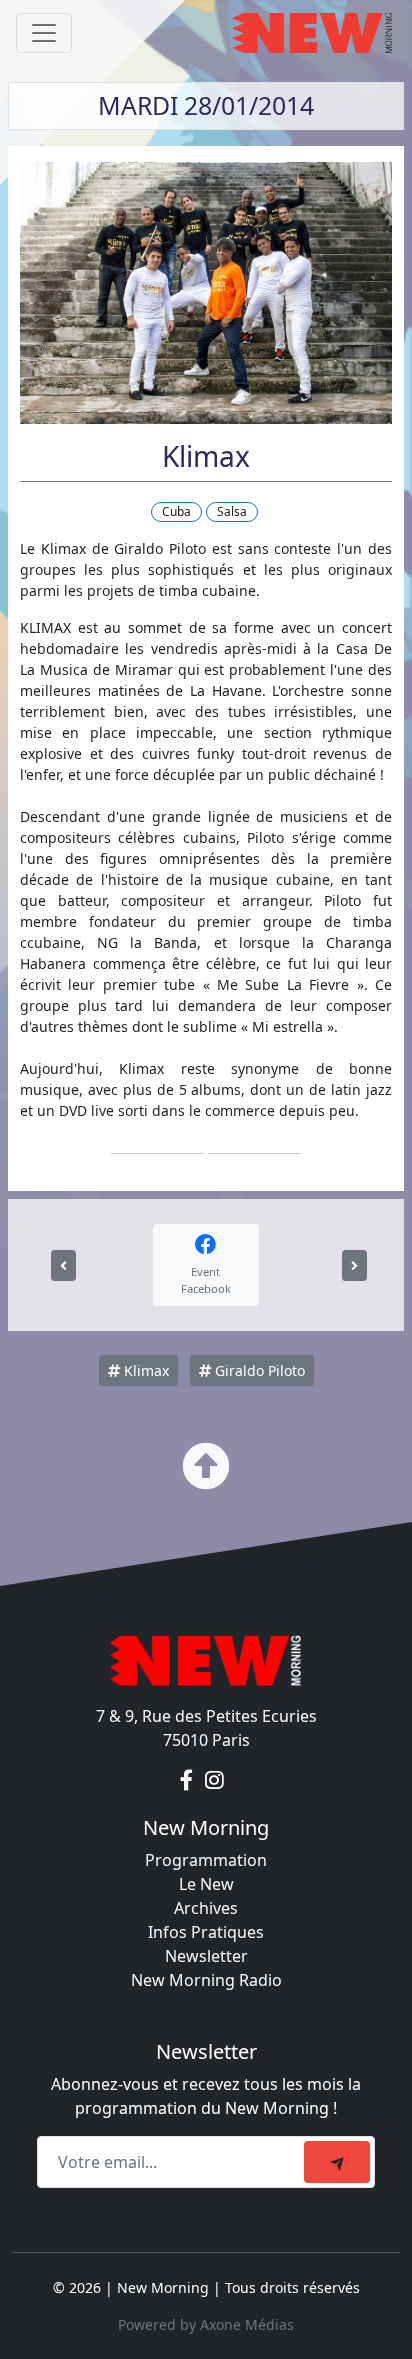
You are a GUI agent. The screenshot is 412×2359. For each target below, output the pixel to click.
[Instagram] (214, 1780)
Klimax (144, 1370)
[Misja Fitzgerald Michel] (354, 1265)
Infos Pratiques (206, 1932)
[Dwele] (63, 1265)
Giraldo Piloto (258, 1370)
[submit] (337, 2162)
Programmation (206, 1860)
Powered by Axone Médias (206, 2324)
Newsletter (206, 1956)
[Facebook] (188, 1780)
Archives (206, 1908)
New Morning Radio (206, 1980)
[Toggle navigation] (44, 33)
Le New (206, 1884)
